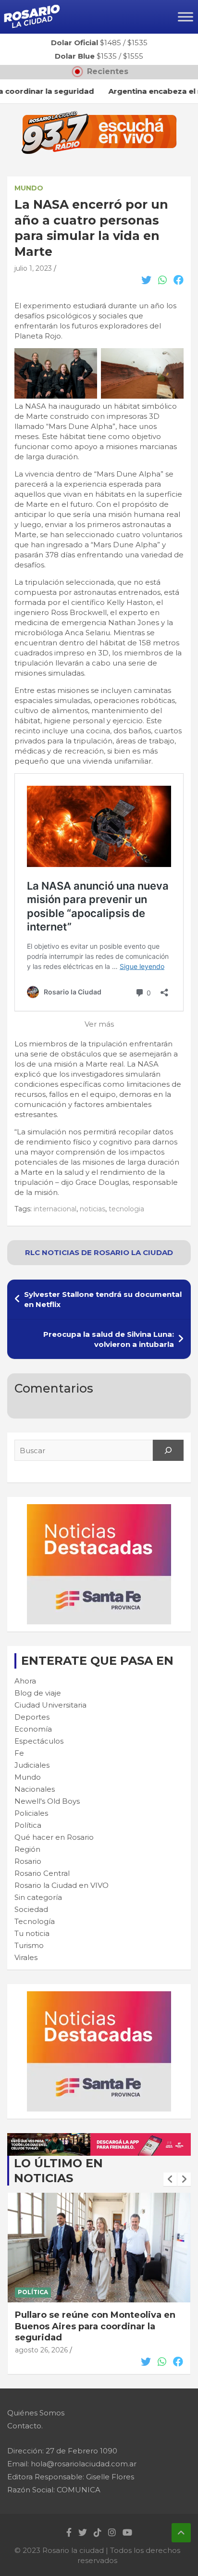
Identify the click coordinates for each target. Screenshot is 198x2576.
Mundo (29, 188)
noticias (93, 1209)
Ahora (25, 1681)
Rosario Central (42, 1873)
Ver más (99, 1024)
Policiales (31, 1813)
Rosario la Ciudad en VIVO (62, 1885)
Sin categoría (38, 1897)
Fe (19, 1753)
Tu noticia (32, 1933)
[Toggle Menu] (186, 17)
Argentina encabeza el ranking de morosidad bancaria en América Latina (92, 2326)
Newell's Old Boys (47, 1801)
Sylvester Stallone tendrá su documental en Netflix (103, 1299)
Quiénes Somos (36, 2413)
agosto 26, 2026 (41, 2350)
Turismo (29, 1945)
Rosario (28, 1861)
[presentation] (170, 2179)
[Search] (168, 1450)
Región (27, 1849)
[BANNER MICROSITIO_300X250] (99, 1509)
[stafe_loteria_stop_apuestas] (99, 2138)
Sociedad (31, 1909)
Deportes (32, 1717)
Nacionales (35, 1789)
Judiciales (32, 1765)
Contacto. (25, 2426)
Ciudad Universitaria (50, 1705)
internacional (55, 1209)
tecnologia (126, 1209)
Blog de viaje (38, 1693)
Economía (33, 1729)
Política (28, 1825)
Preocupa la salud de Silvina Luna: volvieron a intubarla (109, 1339)
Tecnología (35, 1921)
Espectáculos (39, 1741)
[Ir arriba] (181, 2533)
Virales (26, 1957)
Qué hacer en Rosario (54, 1837)
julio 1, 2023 (33, 268)
